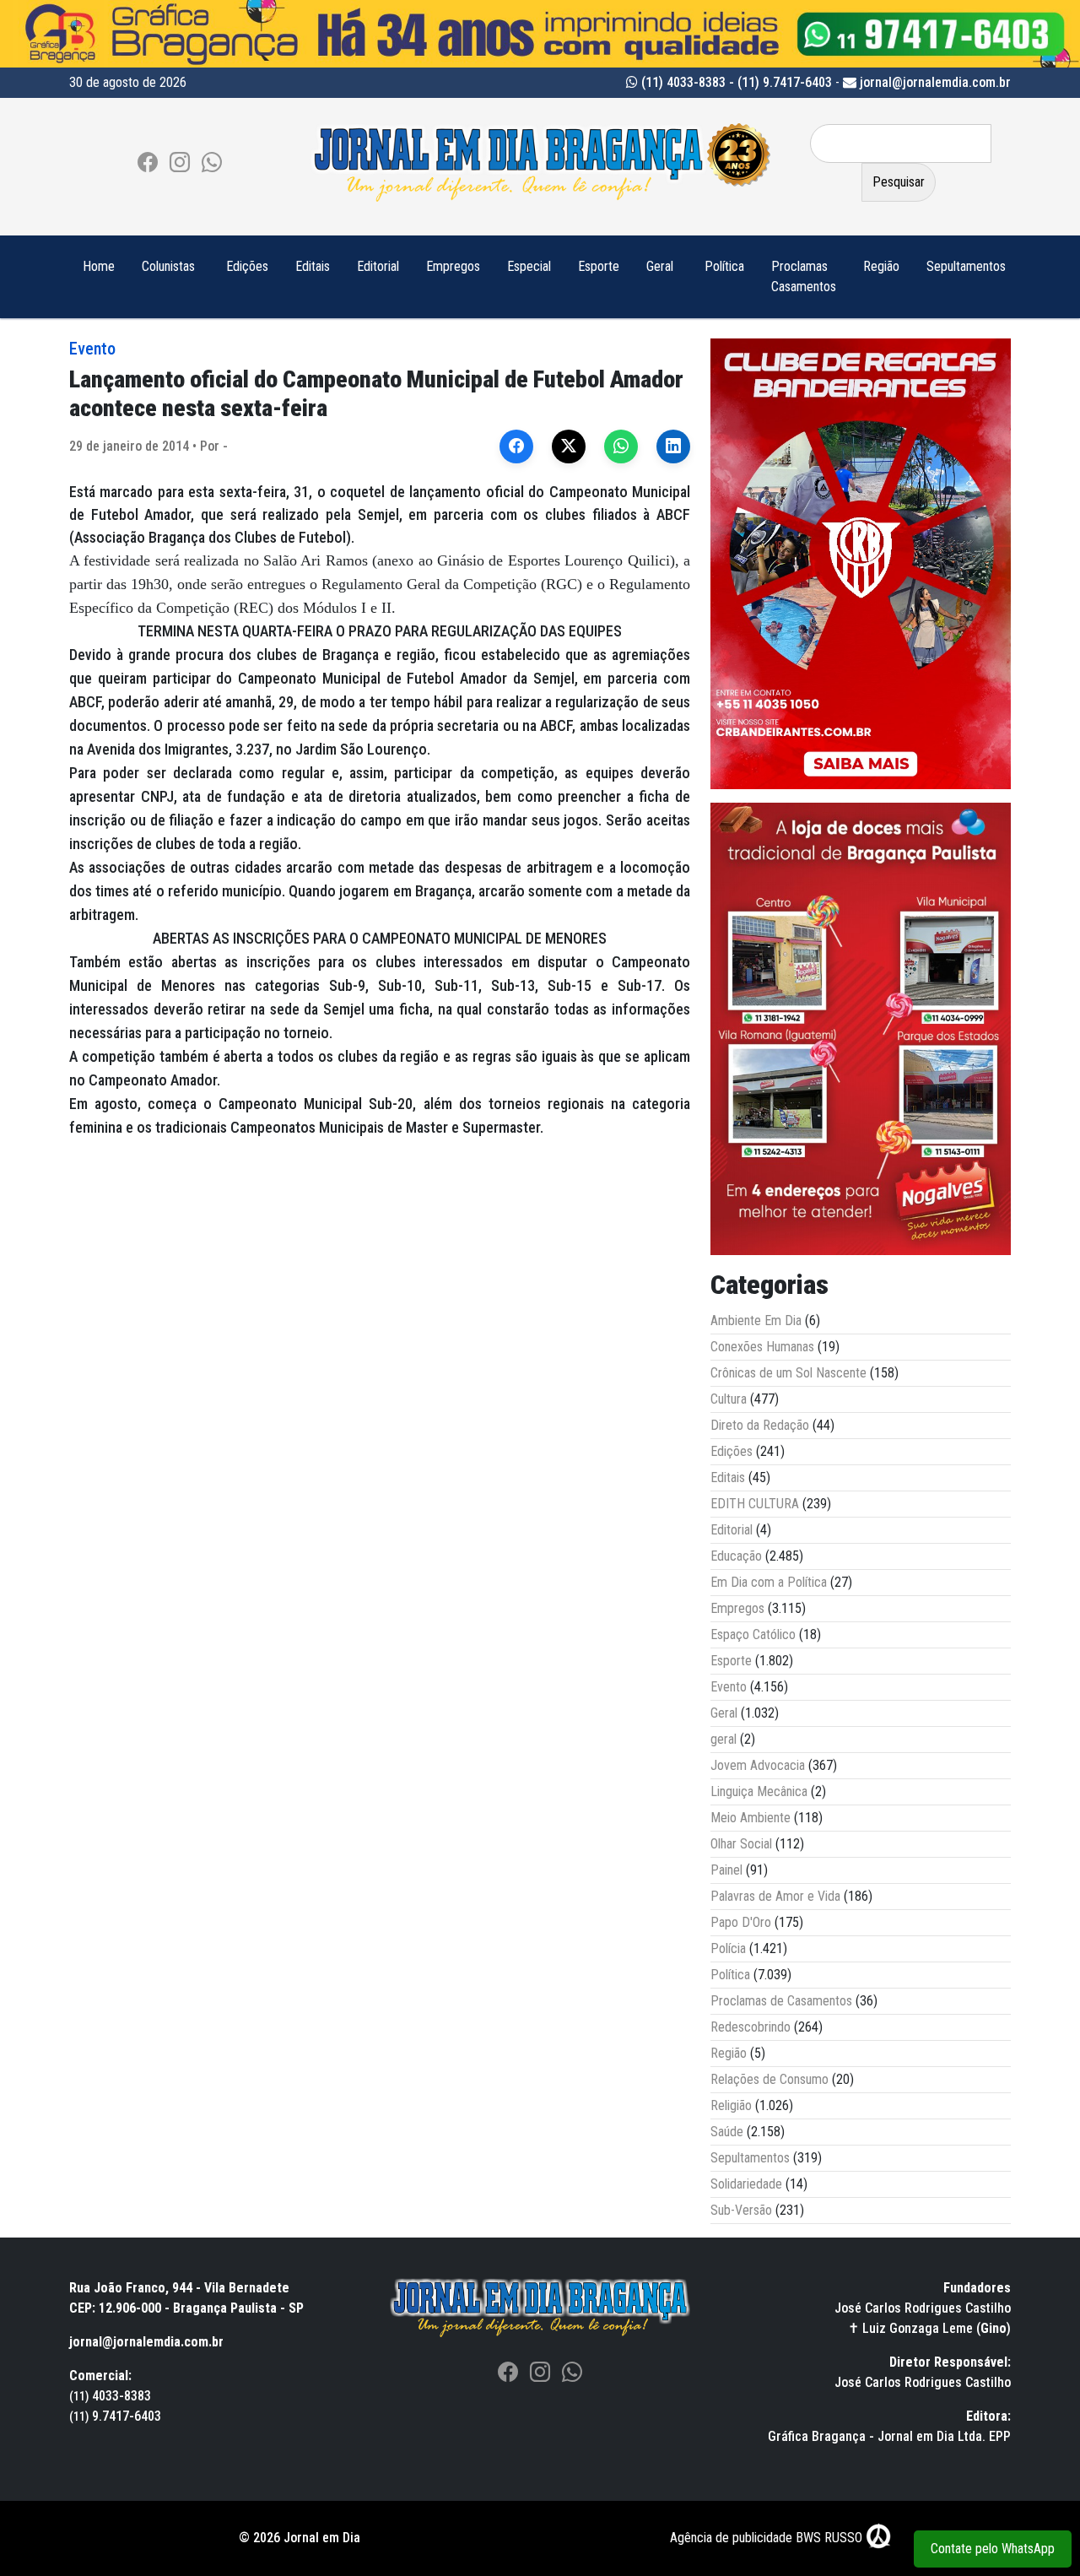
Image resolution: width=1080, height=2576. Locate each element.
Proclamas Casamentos (804, 276)
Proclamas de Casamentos (781, 2001)
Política (724, 266)
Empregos (453, 266)
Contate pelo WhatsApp (993, 2549)
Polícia (728, 1948)
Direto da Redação (760, 1425)
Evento (92, 349)
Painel (726, 1870)
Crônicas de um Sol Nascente (788, 1373)
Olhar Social (741, 1844)
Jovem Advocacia (758, 1765)
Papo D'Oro (741, 1922)
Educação (736, 1556)
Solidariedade (746, 2184)
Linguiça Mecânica (759, 1791)
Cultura (729, 1399)
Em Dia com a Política (769, 1582)
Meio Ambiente (751, 1818)
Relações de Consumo (769, 2079)
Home (99, 266)
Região (881, 266)
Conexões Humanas (762, 1347)
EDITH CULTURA (755, 1504)
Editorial (378, 266)
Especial (529, 266)
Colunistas (168, 266)
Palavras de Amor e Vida (775, 1896)
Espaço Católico (753, 1634)
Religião (731, 2105)
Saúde (727, 2132)
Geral (660, 266)
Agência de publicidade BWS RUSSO (768, 2538)
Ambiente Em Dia (756, 1320)
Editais (313, 266)
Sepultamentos (966, 266)
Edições (247, 266)
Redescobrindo (751, 2027)
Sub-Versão (741, 2210)
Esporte (599, 266)
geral (724, 1739)
